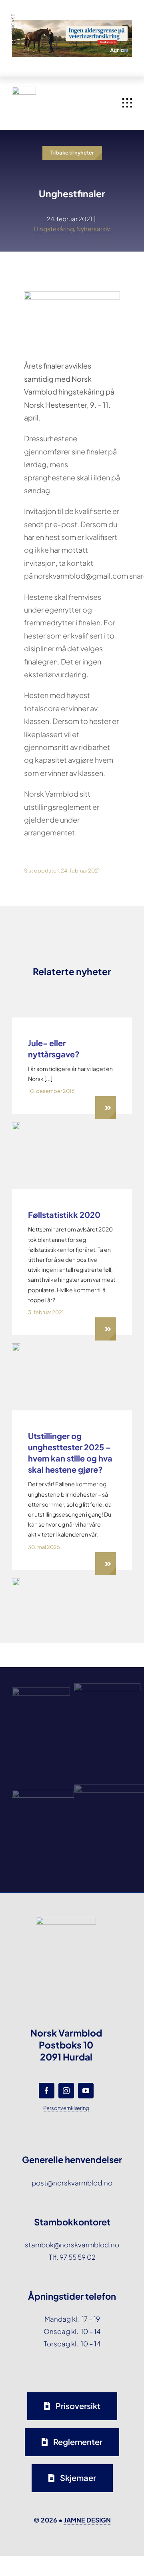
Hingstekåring (54, 229)
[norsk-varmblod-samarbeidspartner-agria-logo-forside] (41, 1691)
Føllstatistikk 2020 (64, 1215)
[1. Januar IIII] (16, 1125)
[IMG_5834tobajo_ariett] (16, 1347)
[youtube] (86, 2091)
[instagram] (66, 2091)
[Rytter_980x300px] (72, 26)
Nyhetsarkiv (93, 229)
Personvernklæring (66, 2108)
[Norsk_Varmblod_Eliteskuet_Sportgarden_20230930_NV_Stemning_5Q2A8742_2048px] (16, 1581)
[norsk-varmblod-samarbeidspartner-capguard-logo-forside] (43, 1793)
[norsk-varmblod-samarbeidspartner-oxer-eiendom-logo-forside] (107, 1686)
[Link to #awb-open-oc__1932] (127, 103)
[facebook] (47, 2091)
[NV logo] (24, 90)
